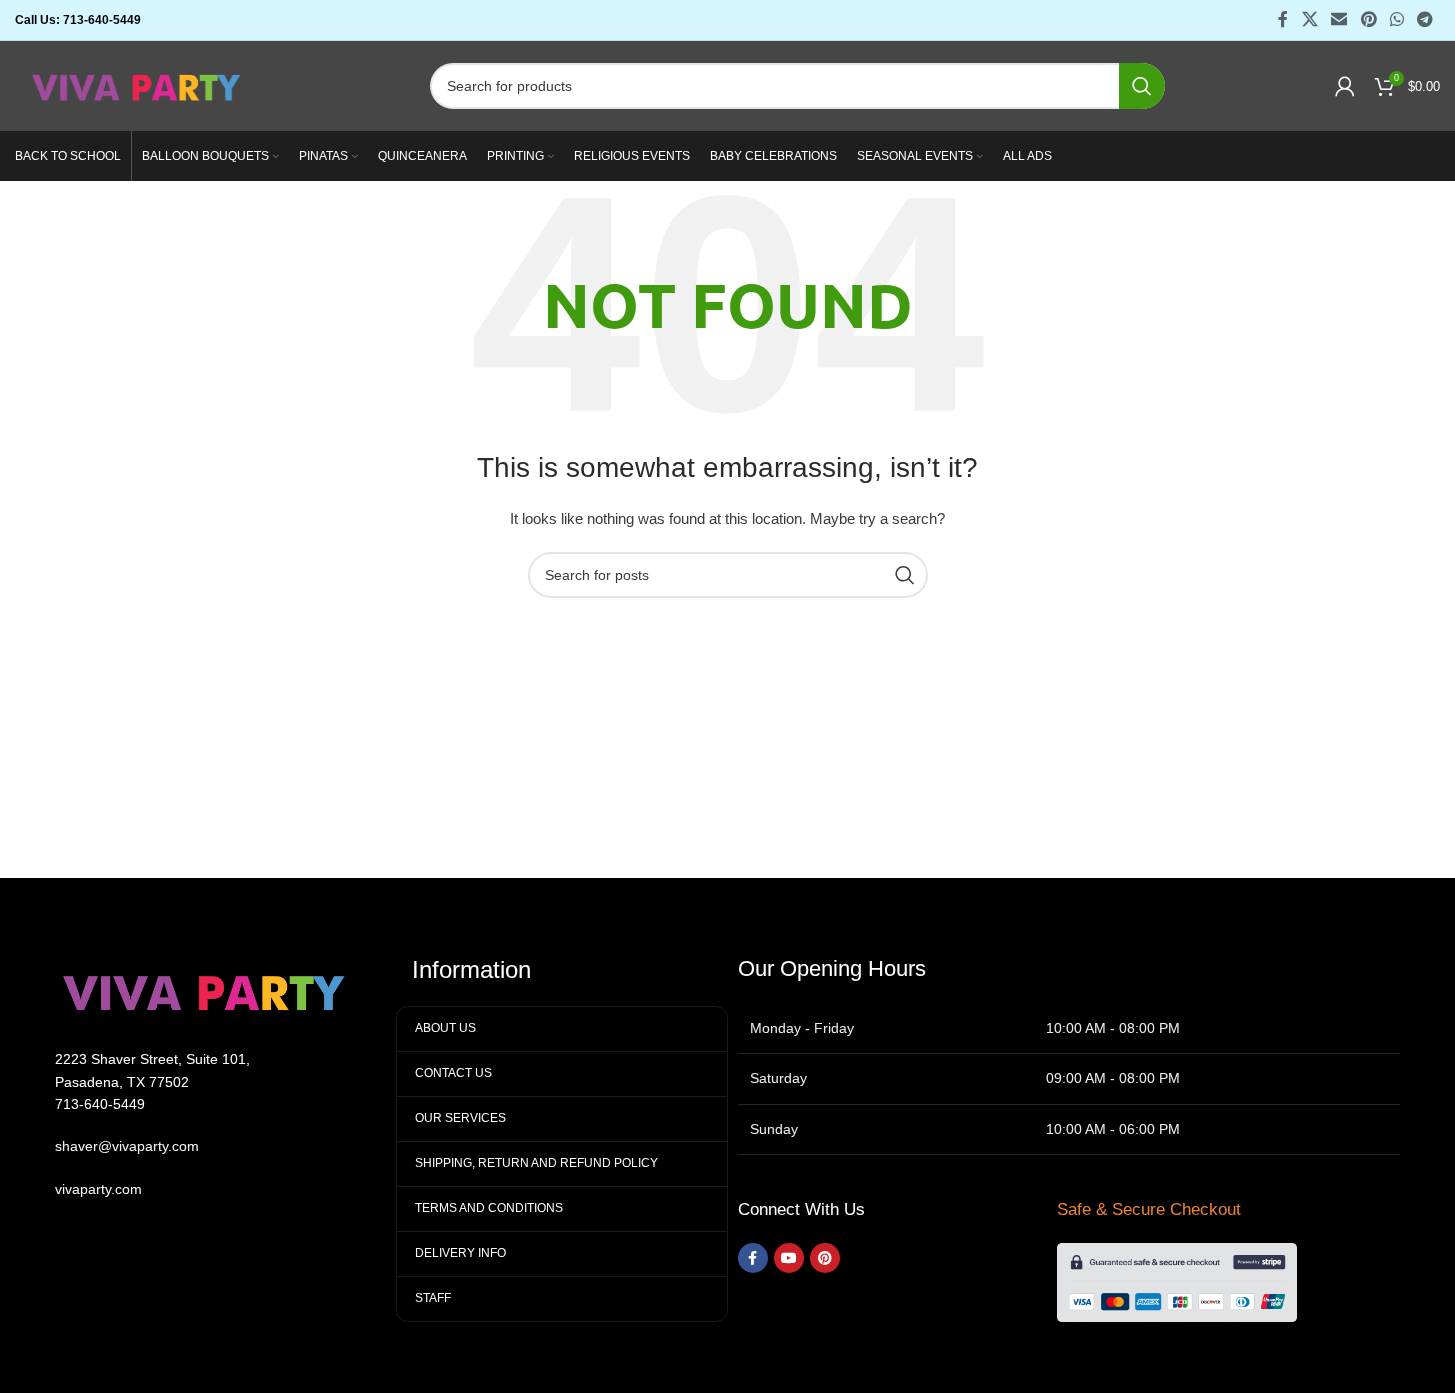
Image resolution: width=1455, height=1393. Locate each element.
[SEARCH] (1142, 86)
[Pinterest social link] (1368, 19)
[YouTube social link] (789, 1258)
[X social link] (1309, 19)
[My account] (1345, 86)
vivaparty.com (98, 1189)
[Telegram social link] (1425, 19)
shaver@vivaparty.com (127, 1146)
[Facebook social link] (1283, 19)
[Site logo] (137, 85)
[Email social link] (1339, 19)
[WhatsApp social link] (1396, 19)
